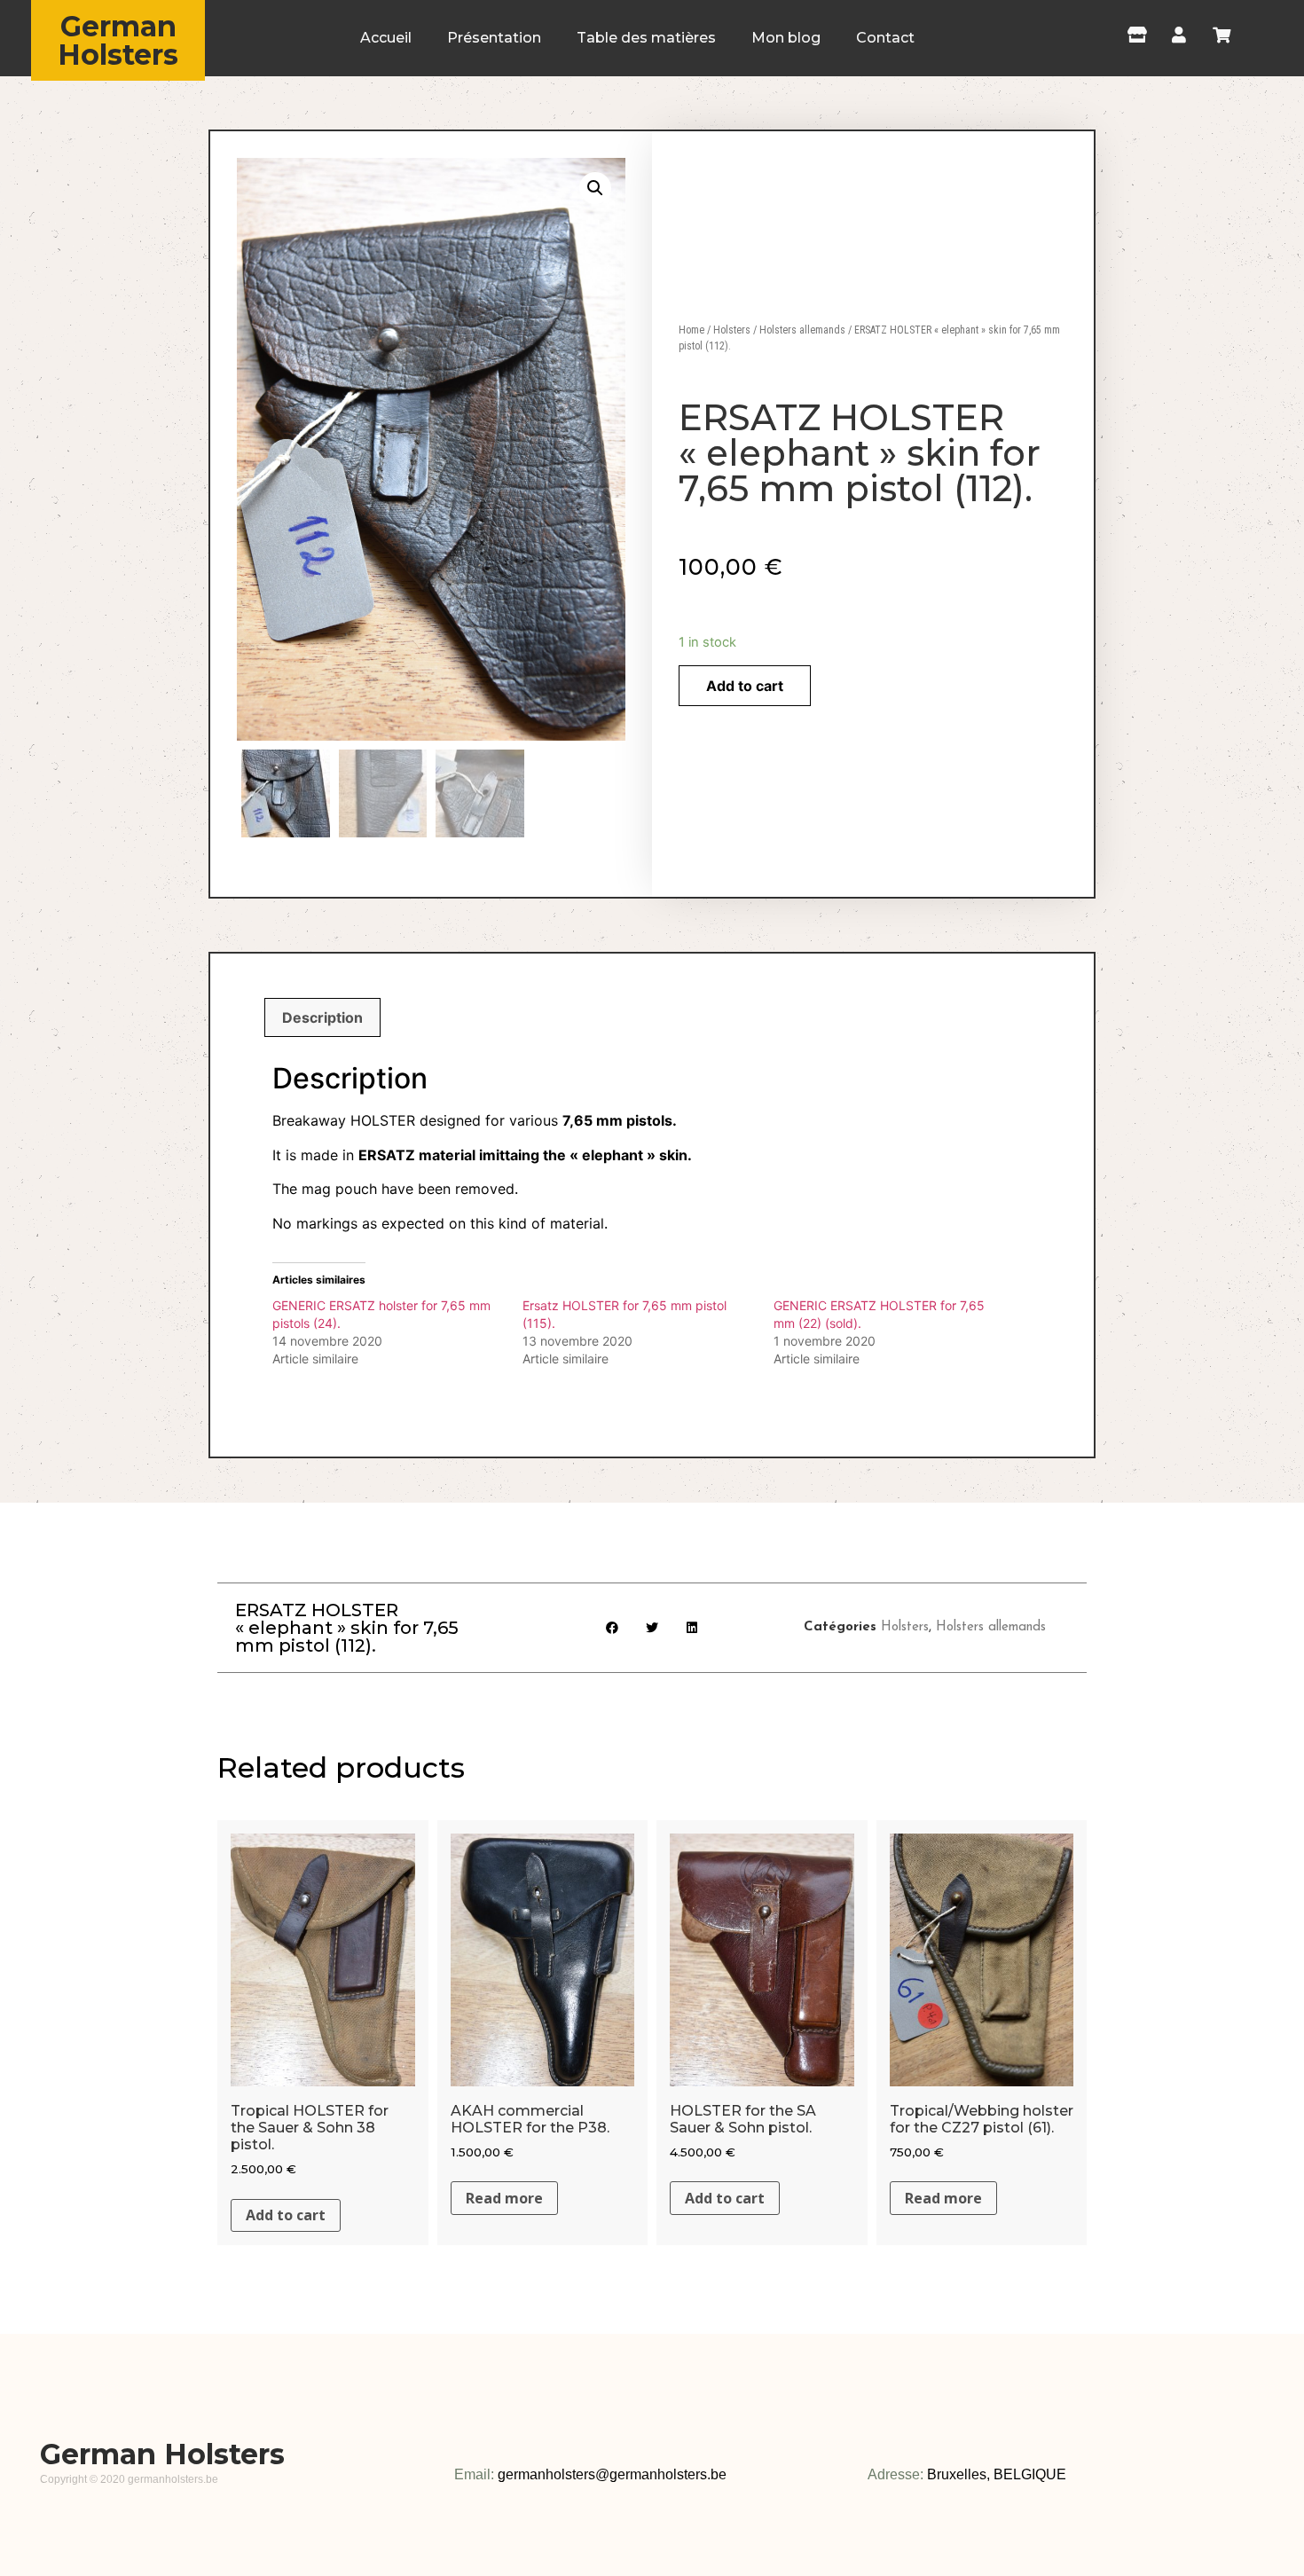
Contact (885, 38)
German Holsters (118, 40)
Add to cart (745, 686)
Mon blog (786, 38)
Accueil (386, 38)
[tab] (322, 1017)
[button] (613, 1627)
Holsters (732, 330)
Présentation (494, 38)
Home (691, 330)
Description (322, 1017)
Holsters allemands (802, 330)
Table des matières (646, 38)
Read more (504, 2198)
